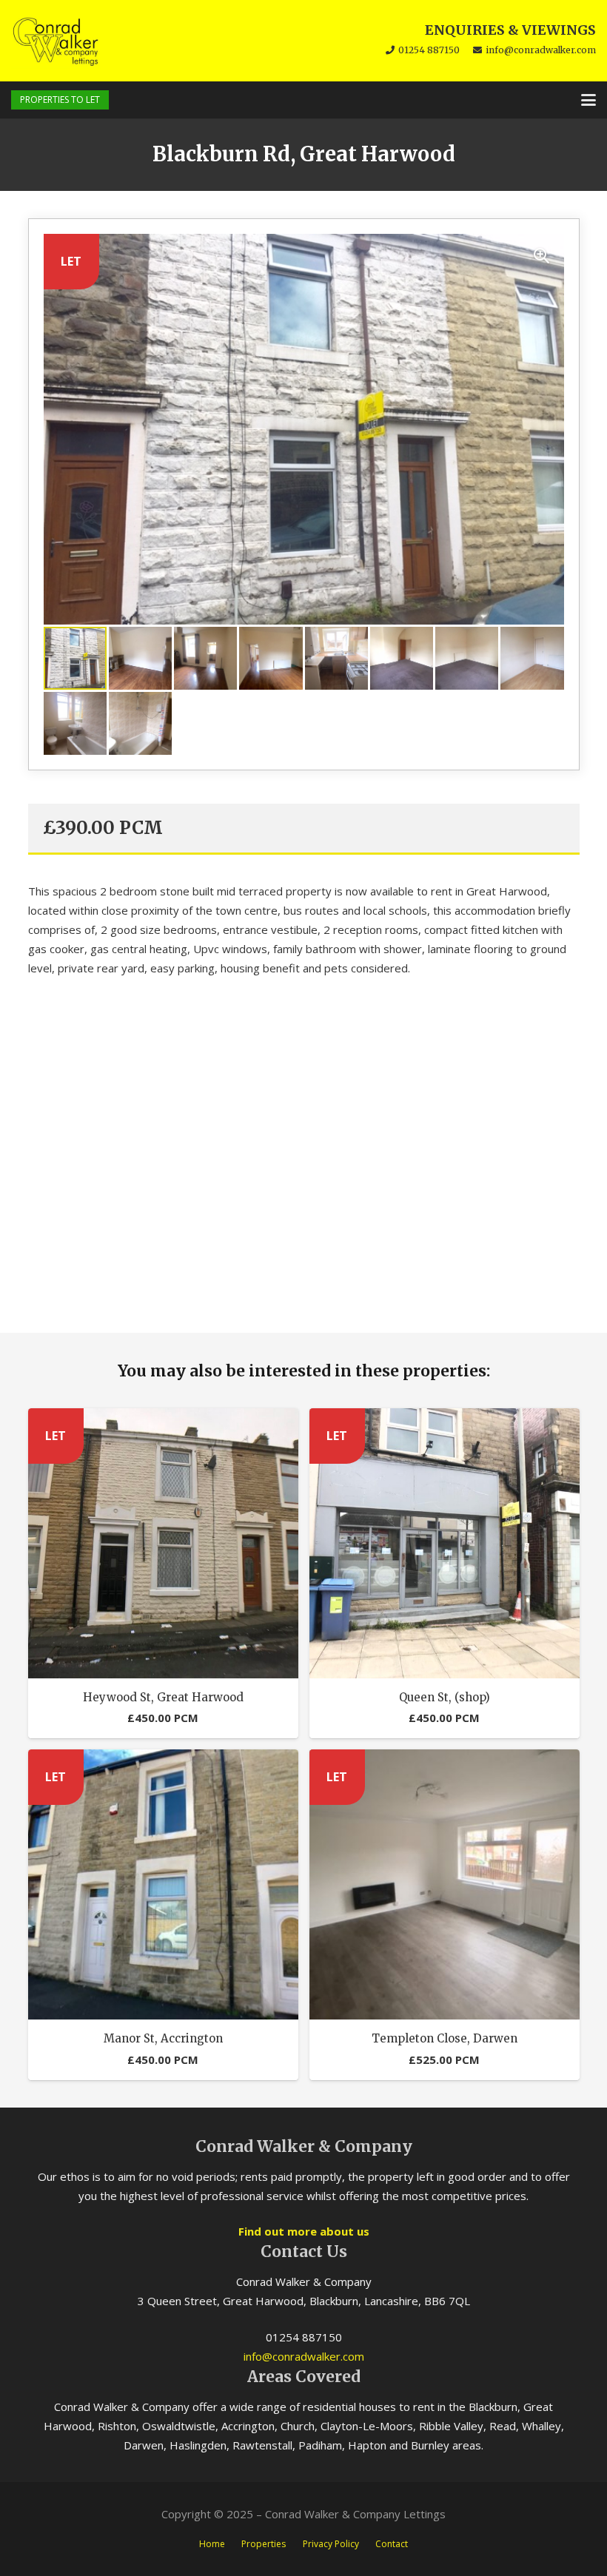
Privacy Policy (331, 2544)
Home (212, 2544)
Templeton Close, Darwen (445, 2038)
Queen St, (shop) (445, 1697)
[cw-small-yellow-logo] (56, 41)
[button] (588, 100)
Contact (392, 2544)
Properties (264, 2544)
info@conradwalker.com (304, 2356)
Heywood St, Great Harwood (163, 1697)
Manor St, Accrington (163, 2038)
